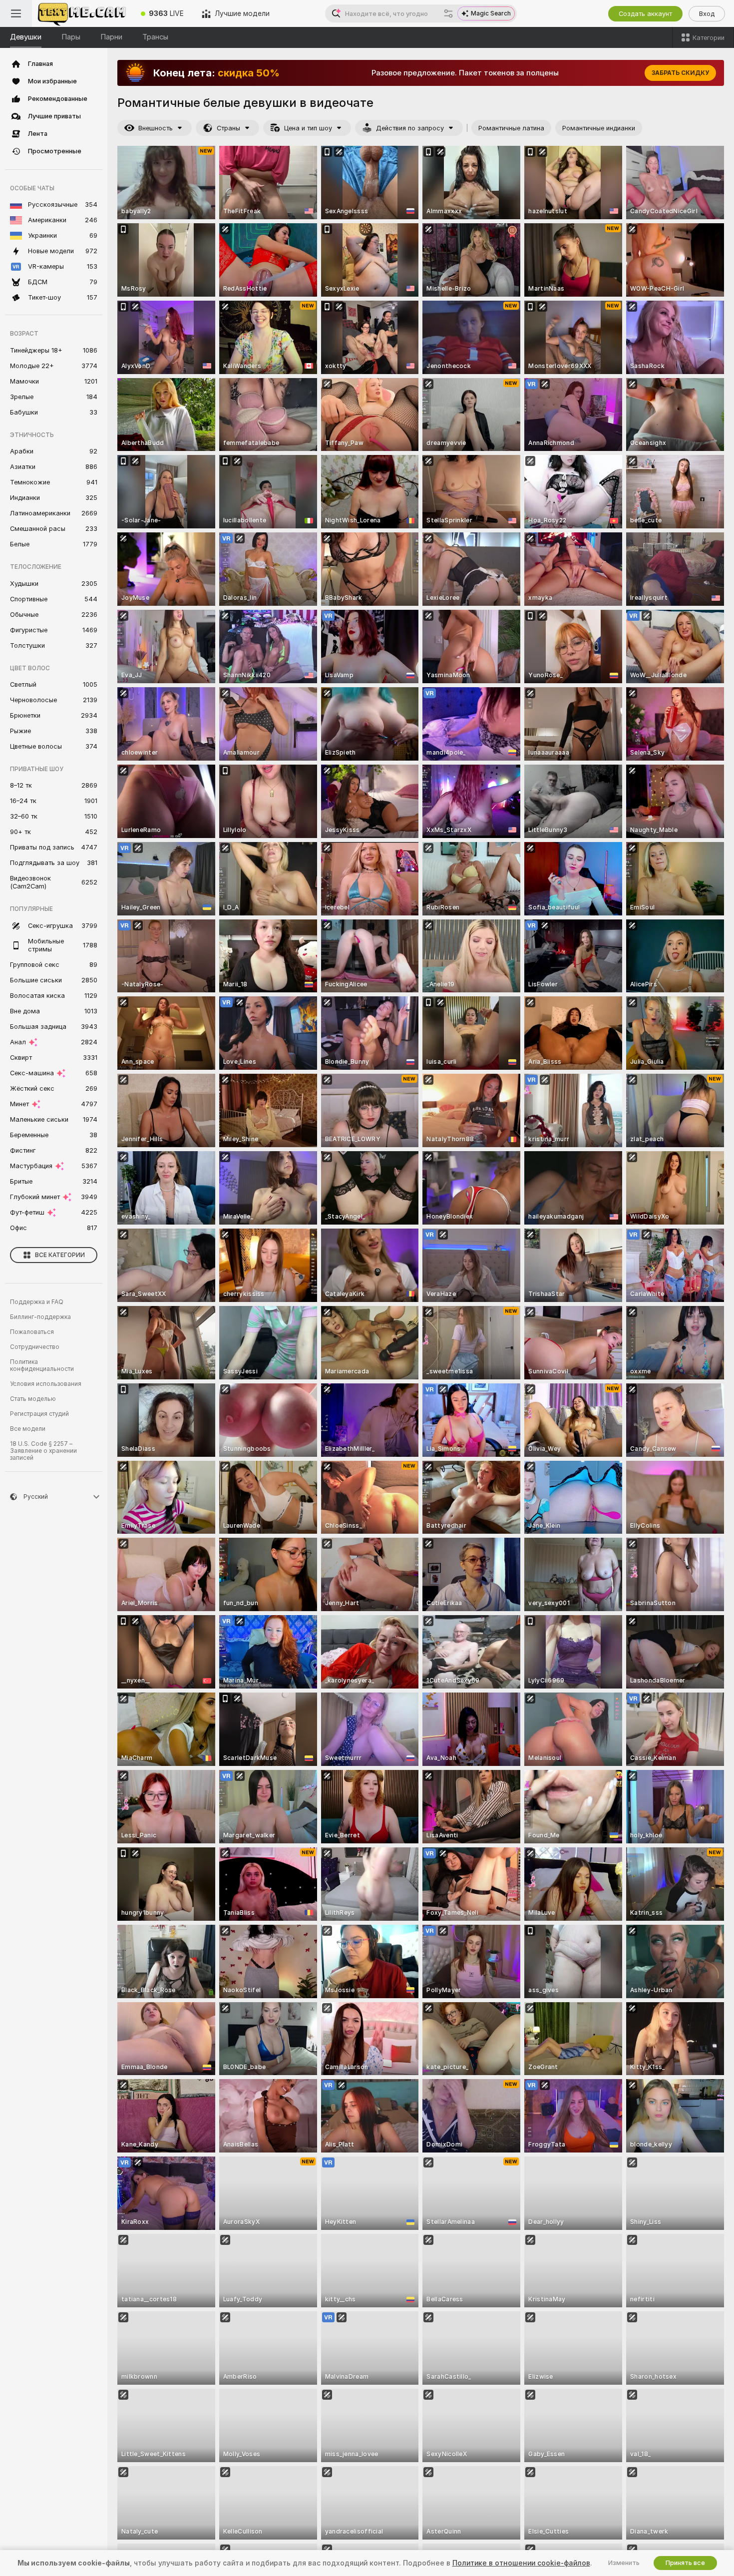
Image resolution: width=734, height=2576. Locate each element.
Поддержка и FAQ (37, 1302)
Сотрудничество (35, 1347)
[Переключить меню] (16, 13)
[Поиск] (448, 13)
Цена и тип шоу (308, 128)
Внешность (156, 128)
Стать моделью (33, 1399)
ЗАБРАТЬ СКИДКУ (680, 73)
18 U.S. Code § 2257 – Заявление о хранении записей (43, 1451)
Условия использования (46, 1384)
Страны (228, 128)
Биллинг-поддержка (40, 1317)
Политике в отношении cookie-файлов (521, 2563)
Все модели (28, 1429)
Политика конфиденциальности (42, 1365)
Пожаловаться (32, 1332)
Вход (707, 14)
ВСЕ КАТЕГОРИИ (60, 1255)
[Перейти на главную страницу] (82, 13)
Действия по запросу (410, 128)
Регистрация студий (39, 1414)
